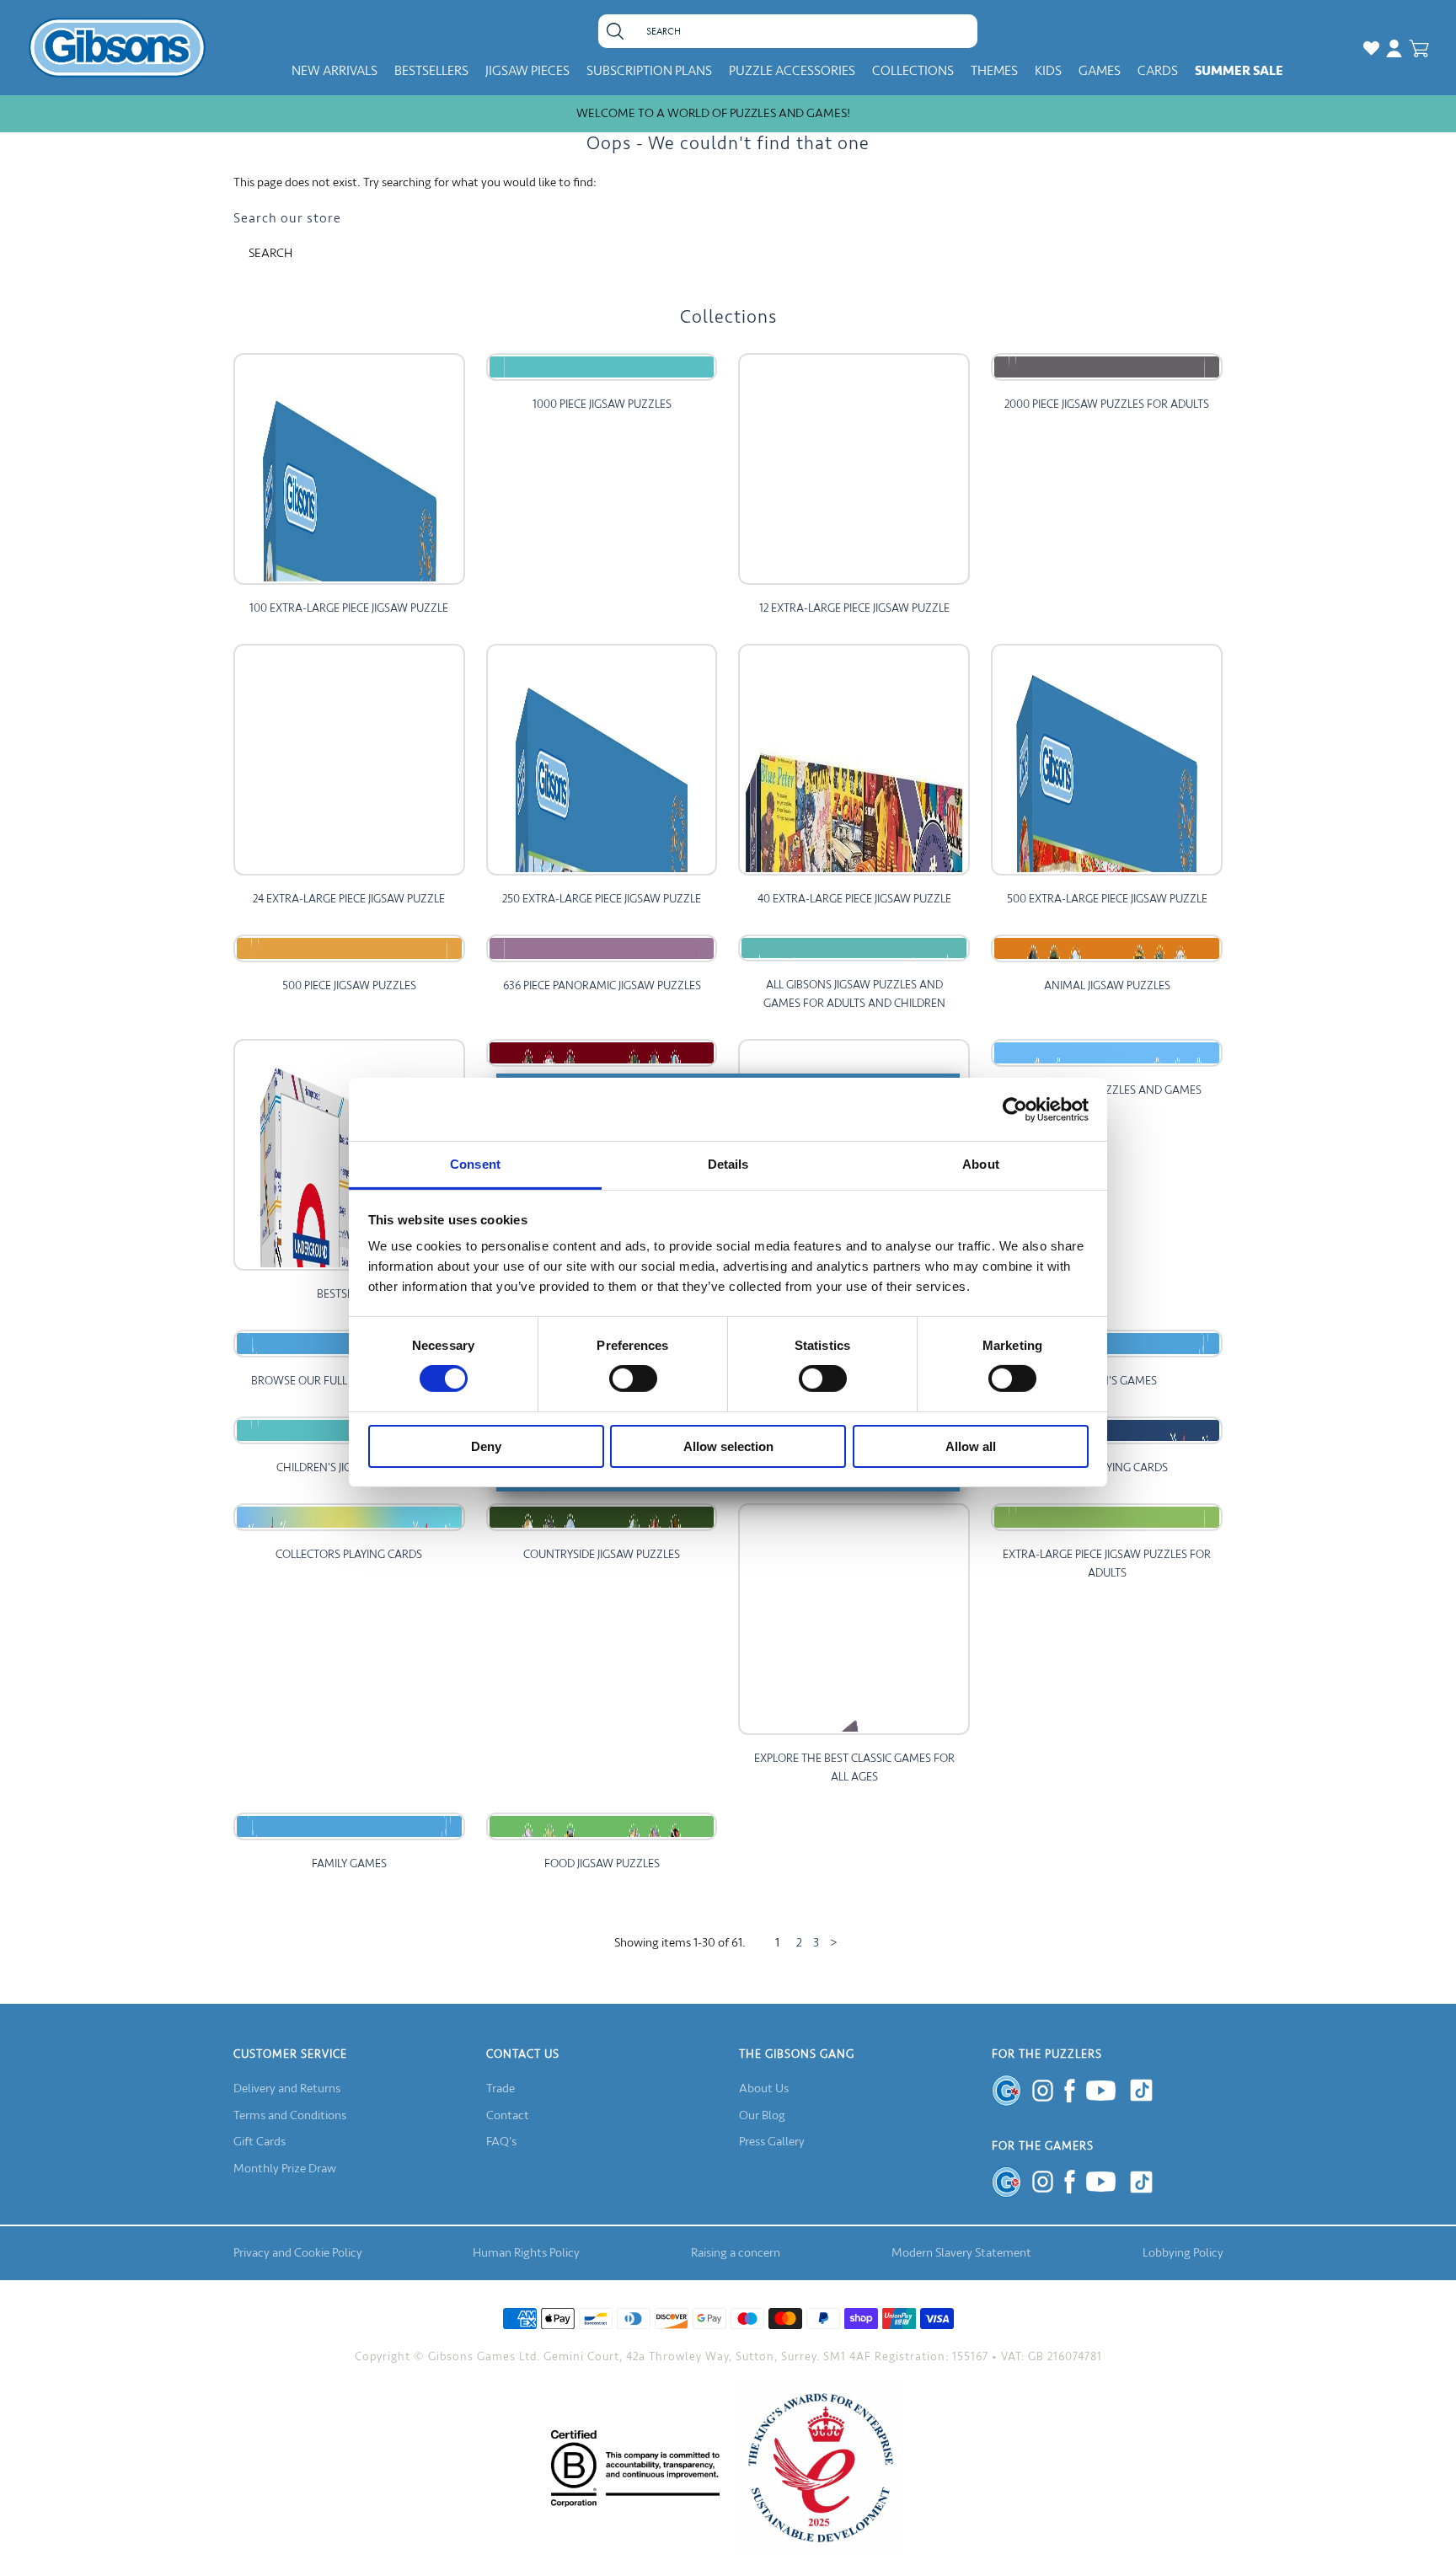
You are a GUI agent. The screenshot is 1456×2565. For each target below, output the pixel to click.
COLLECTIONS (913, 71)
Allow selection (728, 1446)
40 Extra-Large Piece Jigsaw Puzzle (854, 899)
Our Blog (762, 2115)
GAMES (1100, 71)
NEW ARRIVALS (335, 71)
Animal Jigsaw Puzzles (1107, 985)
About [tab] (981, 1164)
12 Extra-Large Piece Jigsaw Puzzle (854, 608)
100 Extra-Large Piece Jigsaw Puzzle (349, 608)
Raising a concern (736, 2253)
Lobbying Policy (1183, 2253)
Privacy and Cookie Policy (298, 2253)
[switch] (633, 1379)
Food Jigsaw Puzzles (602, 1864)
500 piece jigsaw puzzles (349, 985)
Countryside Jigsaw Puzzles (602, 1554)
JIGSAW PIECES (527, 71)
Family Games (349, 1864)
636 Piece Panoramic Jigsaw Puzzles (602, 985)
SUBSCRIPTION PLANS (649, 71)
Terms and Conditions (290, 2115)
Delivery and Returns (287, 2088)
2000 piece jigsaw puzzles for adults (1107, 404)
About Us (764, 2088)
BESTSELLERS (431, 71)
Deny (486, 1446)
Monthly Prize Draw (285, 2169)
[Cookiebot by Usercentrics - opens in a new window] (1015, 1109)
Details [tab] (728, 1164)
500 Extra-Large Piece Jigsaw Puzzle (1107, 899)
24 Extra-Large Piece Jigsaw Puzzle (349, 899)
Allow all (971, 1446)
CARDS (1158, 71)
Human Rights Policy (526, 2253)
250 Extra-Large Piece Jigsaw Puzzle (602, 899)
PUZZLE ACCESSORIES (792, 71)
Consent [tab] (475, 1164)
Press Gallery (772, 2142)
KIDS (1048, 71)
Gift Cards (260, 2142)
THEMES (994, 71)
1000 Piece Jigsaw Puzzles (602, 404)
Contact (508, 2115)
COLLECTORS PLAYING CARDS (349, 1554)
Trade (500, 2088)
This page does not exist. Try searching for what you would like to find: (415, 182)
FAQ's (501, 2142)
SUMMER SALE (1239, 71)
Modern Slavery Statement (961, 2253)
